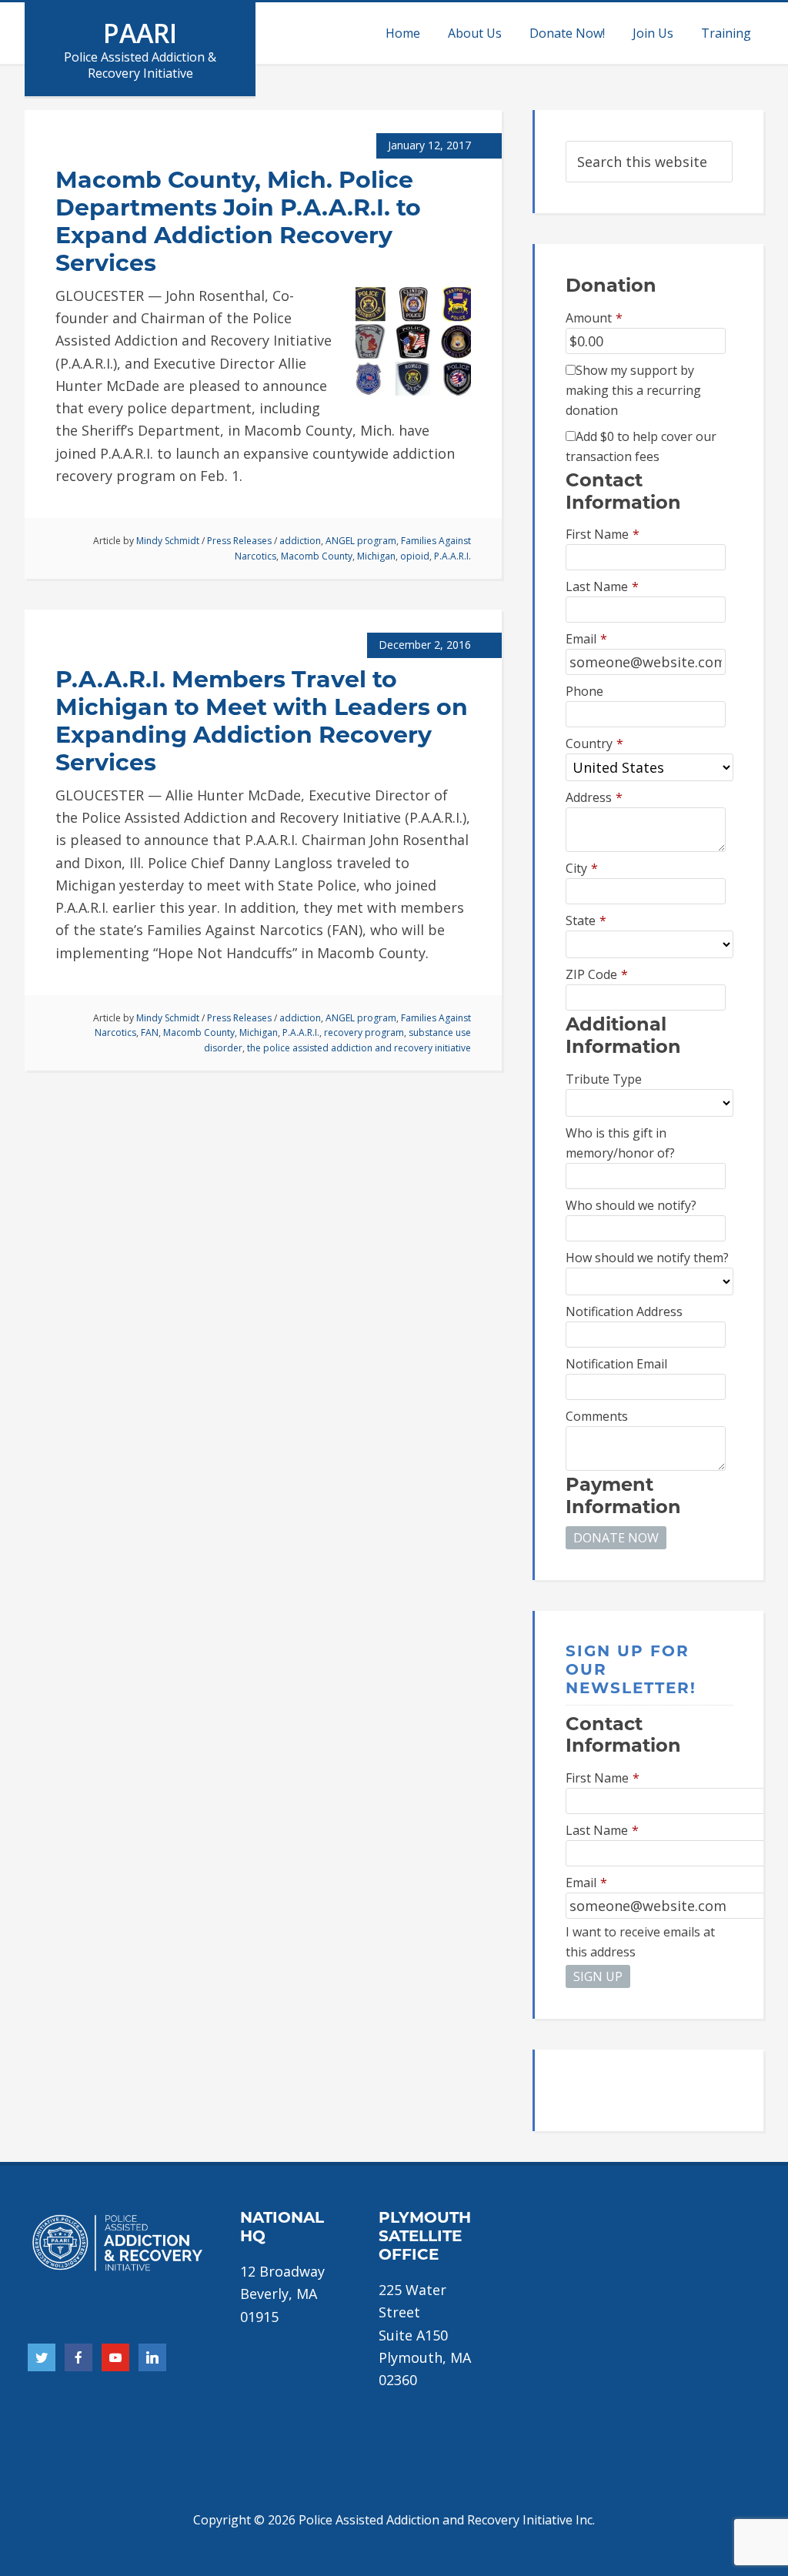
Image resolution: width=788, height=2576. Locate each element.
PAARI (140, 33)
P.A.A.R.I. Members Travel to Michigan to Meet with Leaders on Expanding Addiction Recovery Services (262, 721)
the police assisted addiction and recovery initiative (359, 1048)
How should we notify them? (647, 1258)
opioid (415, 556)
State (586, 920)
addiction (300, 541)
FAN (150, 1032)
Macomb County (317, 556)
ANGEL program (361, 541)
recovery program (364, 1032)
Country (594, 743)
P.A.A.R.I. (452, 556)
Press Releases (239, 541)
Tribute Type (604, 1079)
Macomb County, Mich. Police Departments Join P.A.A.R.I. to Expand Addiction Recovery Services (238, 221)
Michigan (376, 556)
